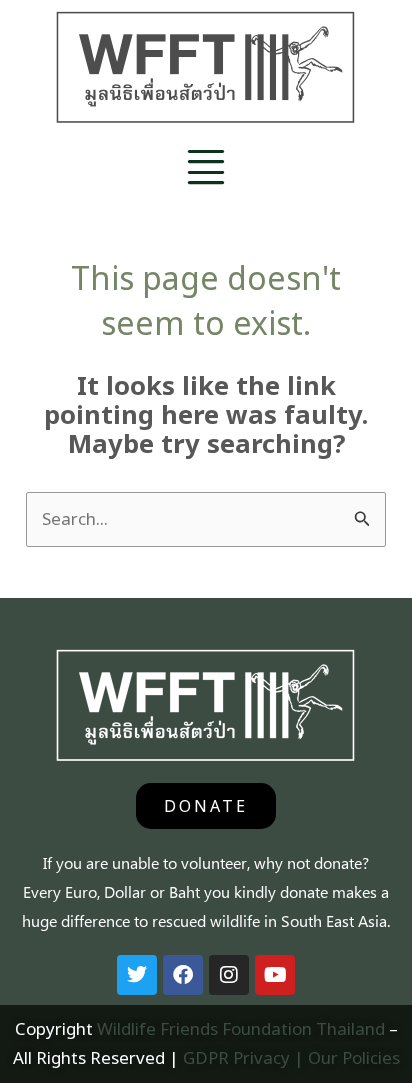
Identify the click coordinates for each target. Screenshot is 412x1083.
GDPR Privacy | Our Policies (291, 1057)
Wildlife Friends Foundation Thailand (241, 1028)
